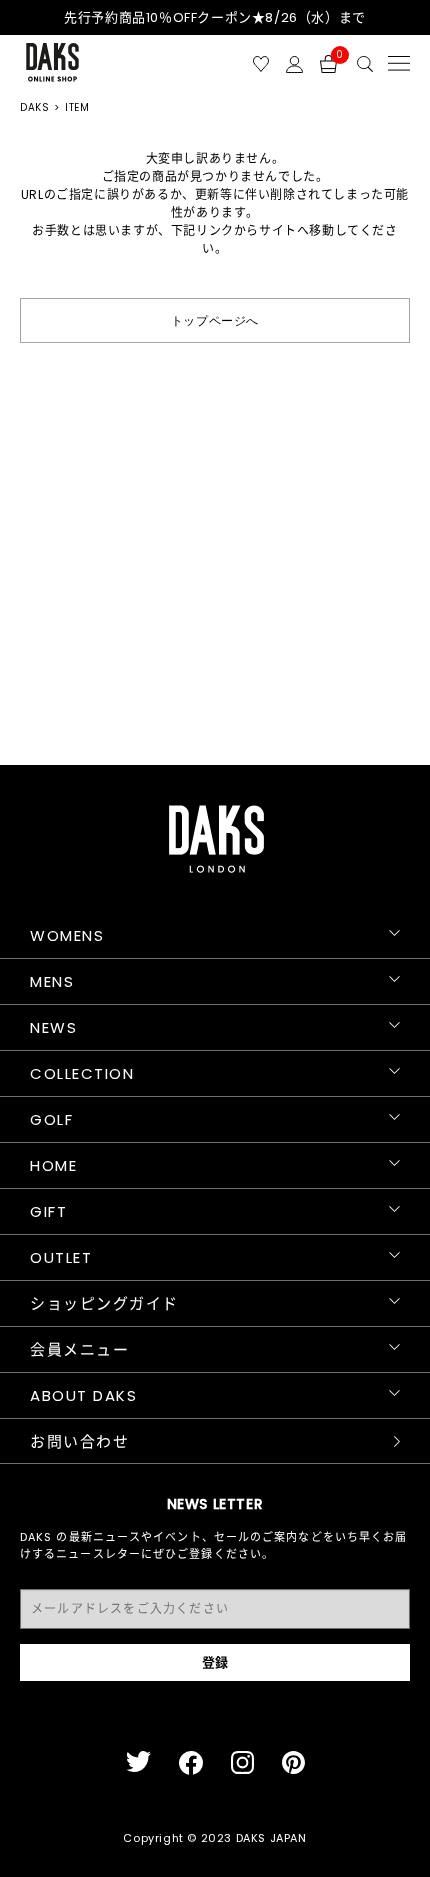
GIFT (48, 1211)
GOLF (51, 1119)
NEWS (53, 1027)
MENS (52, 981)
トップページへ (215, 319)
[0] (328, 62)
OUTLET (61, 1257)
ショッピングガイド (104, 1303)
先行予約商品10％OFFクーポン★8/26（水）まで (215, 17)
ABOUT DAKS (83, 1395)
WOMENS (67, 935)
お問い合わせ (79, 1441)
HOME (53, 1165)
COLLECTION (82, 1073)
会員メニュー (79, 1349)
